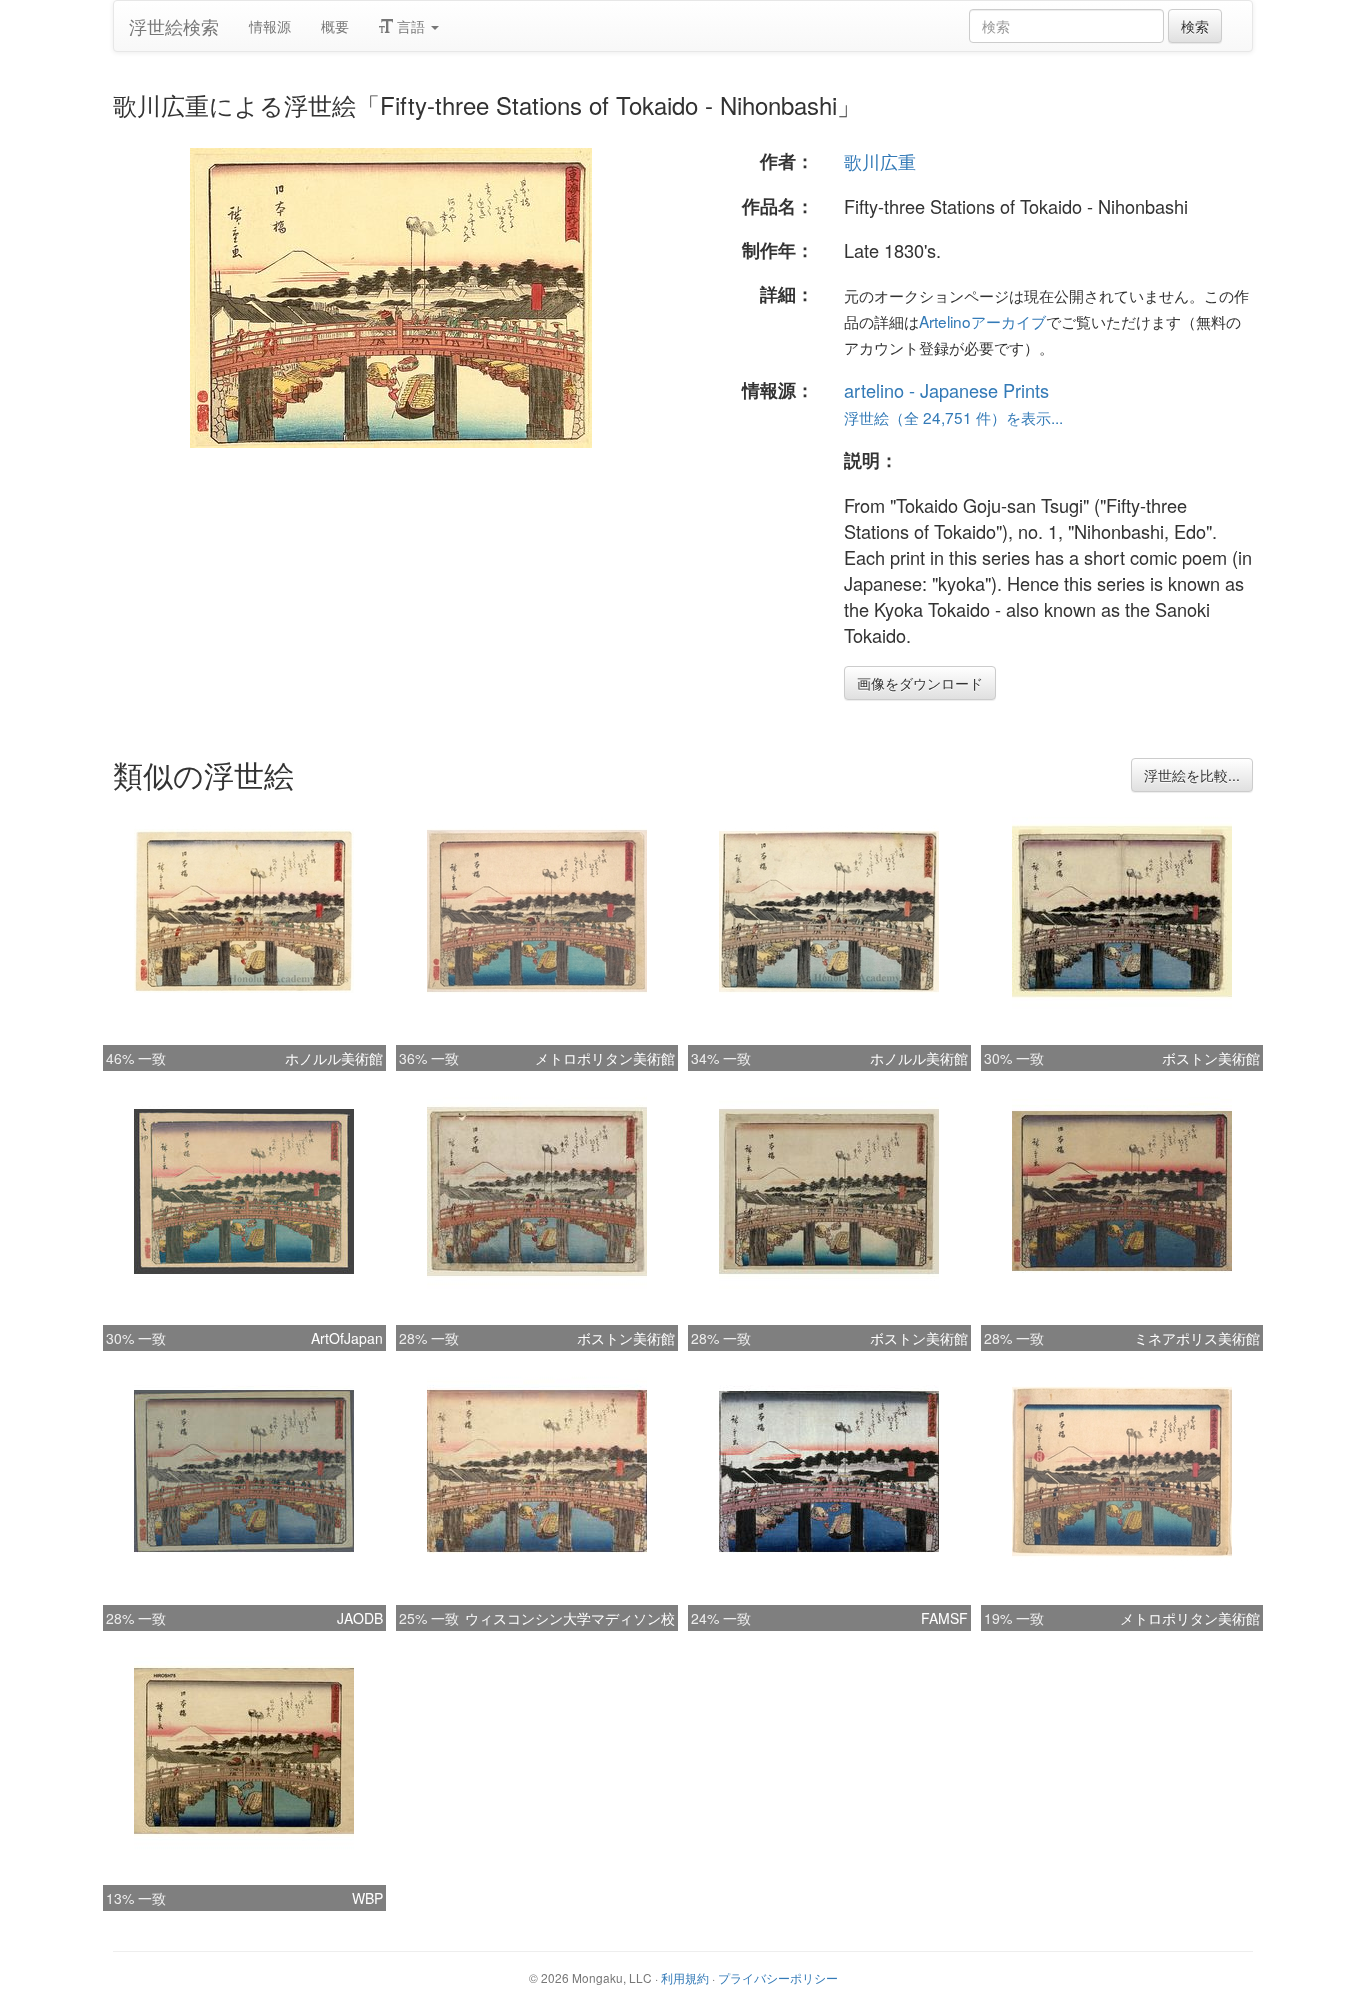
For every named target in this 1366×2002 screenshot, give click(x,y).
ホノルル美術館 (334, 1058)
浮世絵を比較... (1192, 775)
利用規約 (685, 1977)
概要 (335, 26)
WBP (367, 1898)
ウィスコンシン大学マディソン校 (570, 1618)
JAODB (360, 1618)
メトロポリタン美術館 (605, 1058)
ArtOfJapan (347, 1338)
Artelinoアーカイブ (982, 321)
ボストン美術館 (1211, 1058)
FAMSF (944, 1618)
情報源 (270, 26)
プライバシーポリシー (778, 1977)
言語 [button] (411, 26)
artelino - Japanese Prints (946, 390)
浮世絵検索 (174, 26)
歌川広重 (880, 161)
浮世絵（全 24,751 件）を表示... (953, 417)
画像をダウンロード (920, 683)
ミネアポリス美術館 (1197, 1338)
